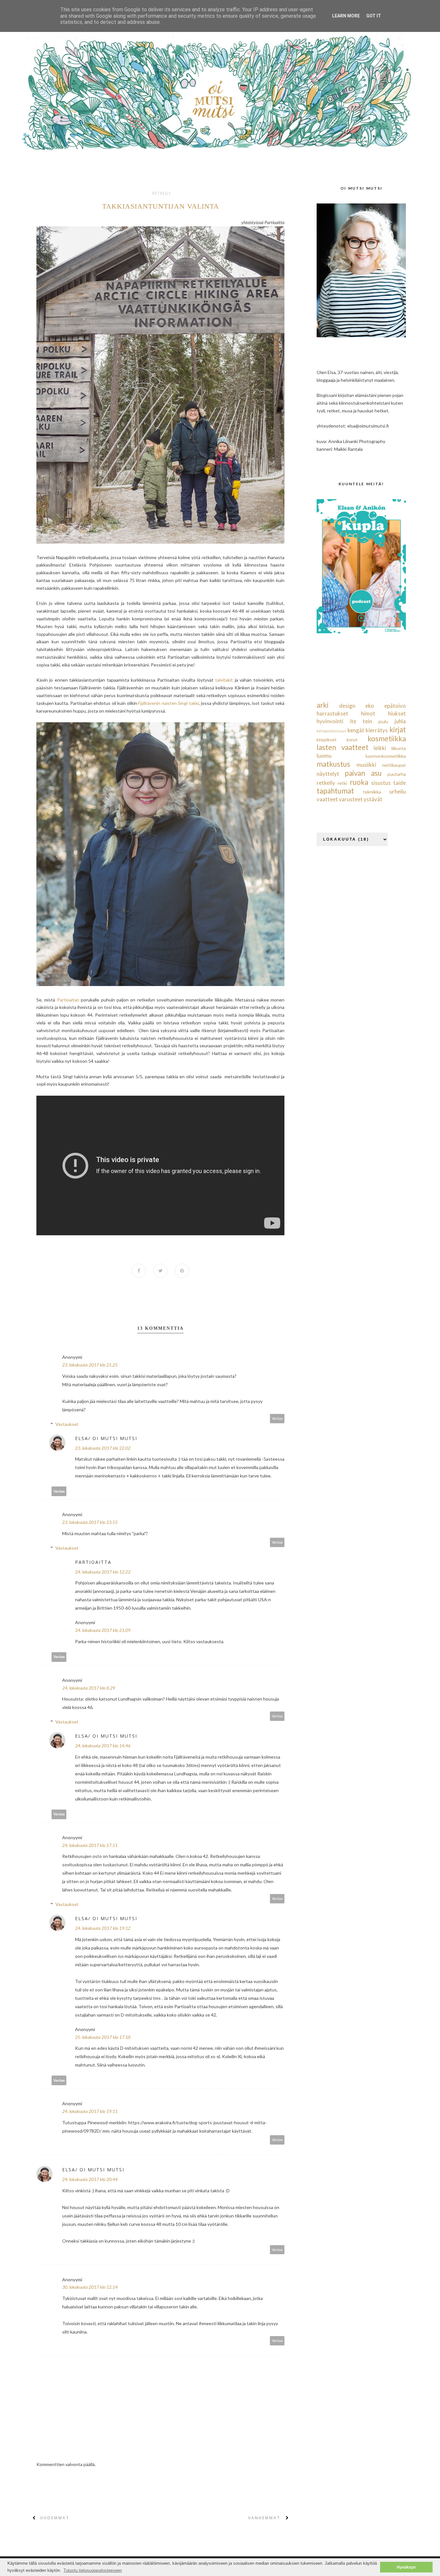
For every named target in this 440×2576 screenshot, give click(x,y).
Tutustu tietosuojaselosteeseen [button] (93, 2570)
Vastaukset (67, 1424)
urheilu (398, 791)
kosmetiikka (387, 739)
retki (342, 783)
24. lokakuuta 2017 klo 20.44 (90, 2179)
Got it (374, 16)
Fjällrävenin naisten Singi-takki (168, 703)
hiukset (397, 713)
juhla (400, 721)
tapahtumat (335, 791)
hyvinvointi (330, 721)
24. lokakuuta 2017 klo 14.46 (103, 1746)
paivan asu (363, 773)
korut (352, 740)
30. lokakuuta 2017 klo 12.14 (90, 2287)
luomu (324, 756)
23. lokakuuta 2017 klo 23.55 (90, 1522)
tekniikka (372, 792)
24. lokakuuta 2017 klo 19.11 (90, 2111)
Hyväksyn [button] (406, 2567)
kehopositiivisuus (331, 731)
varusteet (351, 799)
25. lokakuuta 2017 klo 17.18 (103, 2037)
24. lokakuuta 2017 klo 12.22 (103, 1572)
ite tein (361, 721)
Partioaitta (93, 1562)
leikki (380, 748)
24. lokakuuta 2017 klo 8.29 (89, 1688)
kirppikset (327, 740)
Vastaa (277, 1418)
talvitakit (224, 680)
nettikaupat (394, 765)
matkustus (333, 764)
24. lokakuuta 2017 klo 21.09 (103, 1630)
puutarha (397, 774)
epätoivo (395, 706)
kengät (356, 730)
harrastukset (332, 713)
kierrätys (377, 730)
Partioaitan (68, 1000)
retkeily (162, 193)
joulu (383, 721)
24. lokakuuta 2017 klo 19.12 (103, 1928)
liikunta (399, 748)
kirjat (398, 730)
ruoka (359, 782)
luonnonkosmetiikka (386, 756)
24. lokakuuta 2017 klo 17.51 (90, 1845)
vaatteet (327, 799)
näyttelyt (328, 774)
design (347, 706)
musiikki (366, 765)
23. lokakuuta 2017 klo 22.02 (103, 1448)
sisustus (381, 783)
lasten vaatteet (343, 747)
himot (368, 713)
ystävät (373, 799)
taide (400, 783)
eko (370, 706)
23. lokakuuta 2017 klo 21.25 (90, 1365)
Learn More (346, 16)
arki (323, 705)
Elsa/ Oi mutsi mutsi (106, 1438)
